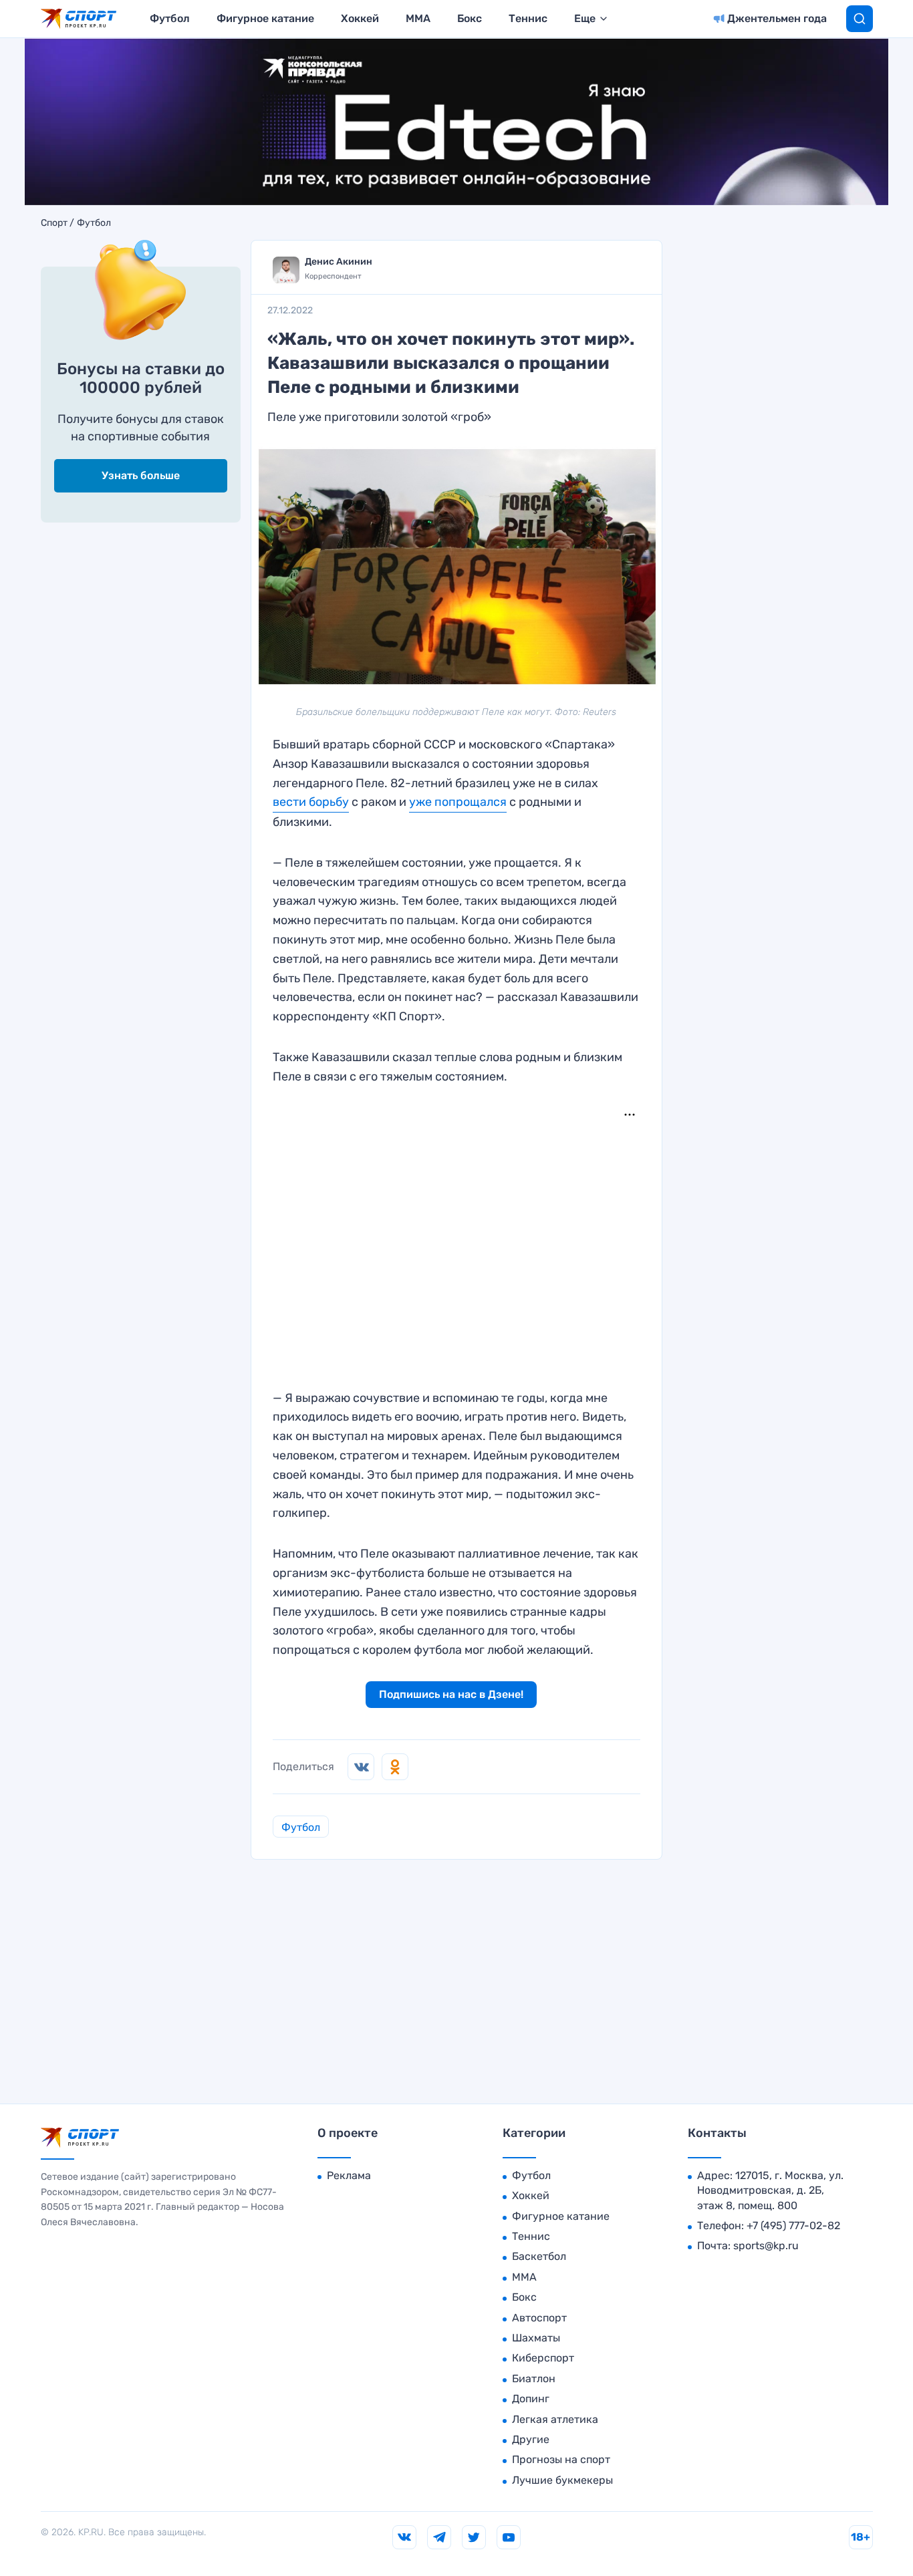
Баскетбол (539, 2256)
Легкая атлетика (555, 2419)
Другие (531, 2439)
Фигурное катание (265, 18)
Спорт (54, 223)
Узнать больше (141, 475)
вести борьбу (311, 802)
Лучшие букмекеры (562, 2480)
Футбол (170, 18)
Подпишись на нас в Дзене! (451, 1694)
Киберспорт (543, 2358)
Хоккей (360, 18)
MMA (418, 18)
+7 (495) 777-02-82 (793, 2226)
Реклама (349, 2175)
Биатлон (534, 2379)
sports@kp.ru (766, 2246)
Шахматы (536, 2338)
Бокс (470, 18)
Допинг (531, 2399)
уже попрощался (458, 802)
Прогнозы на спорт (561, 2459)
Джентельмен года (777, 18)
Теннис (528, 18)
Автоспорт (539, 2318)
